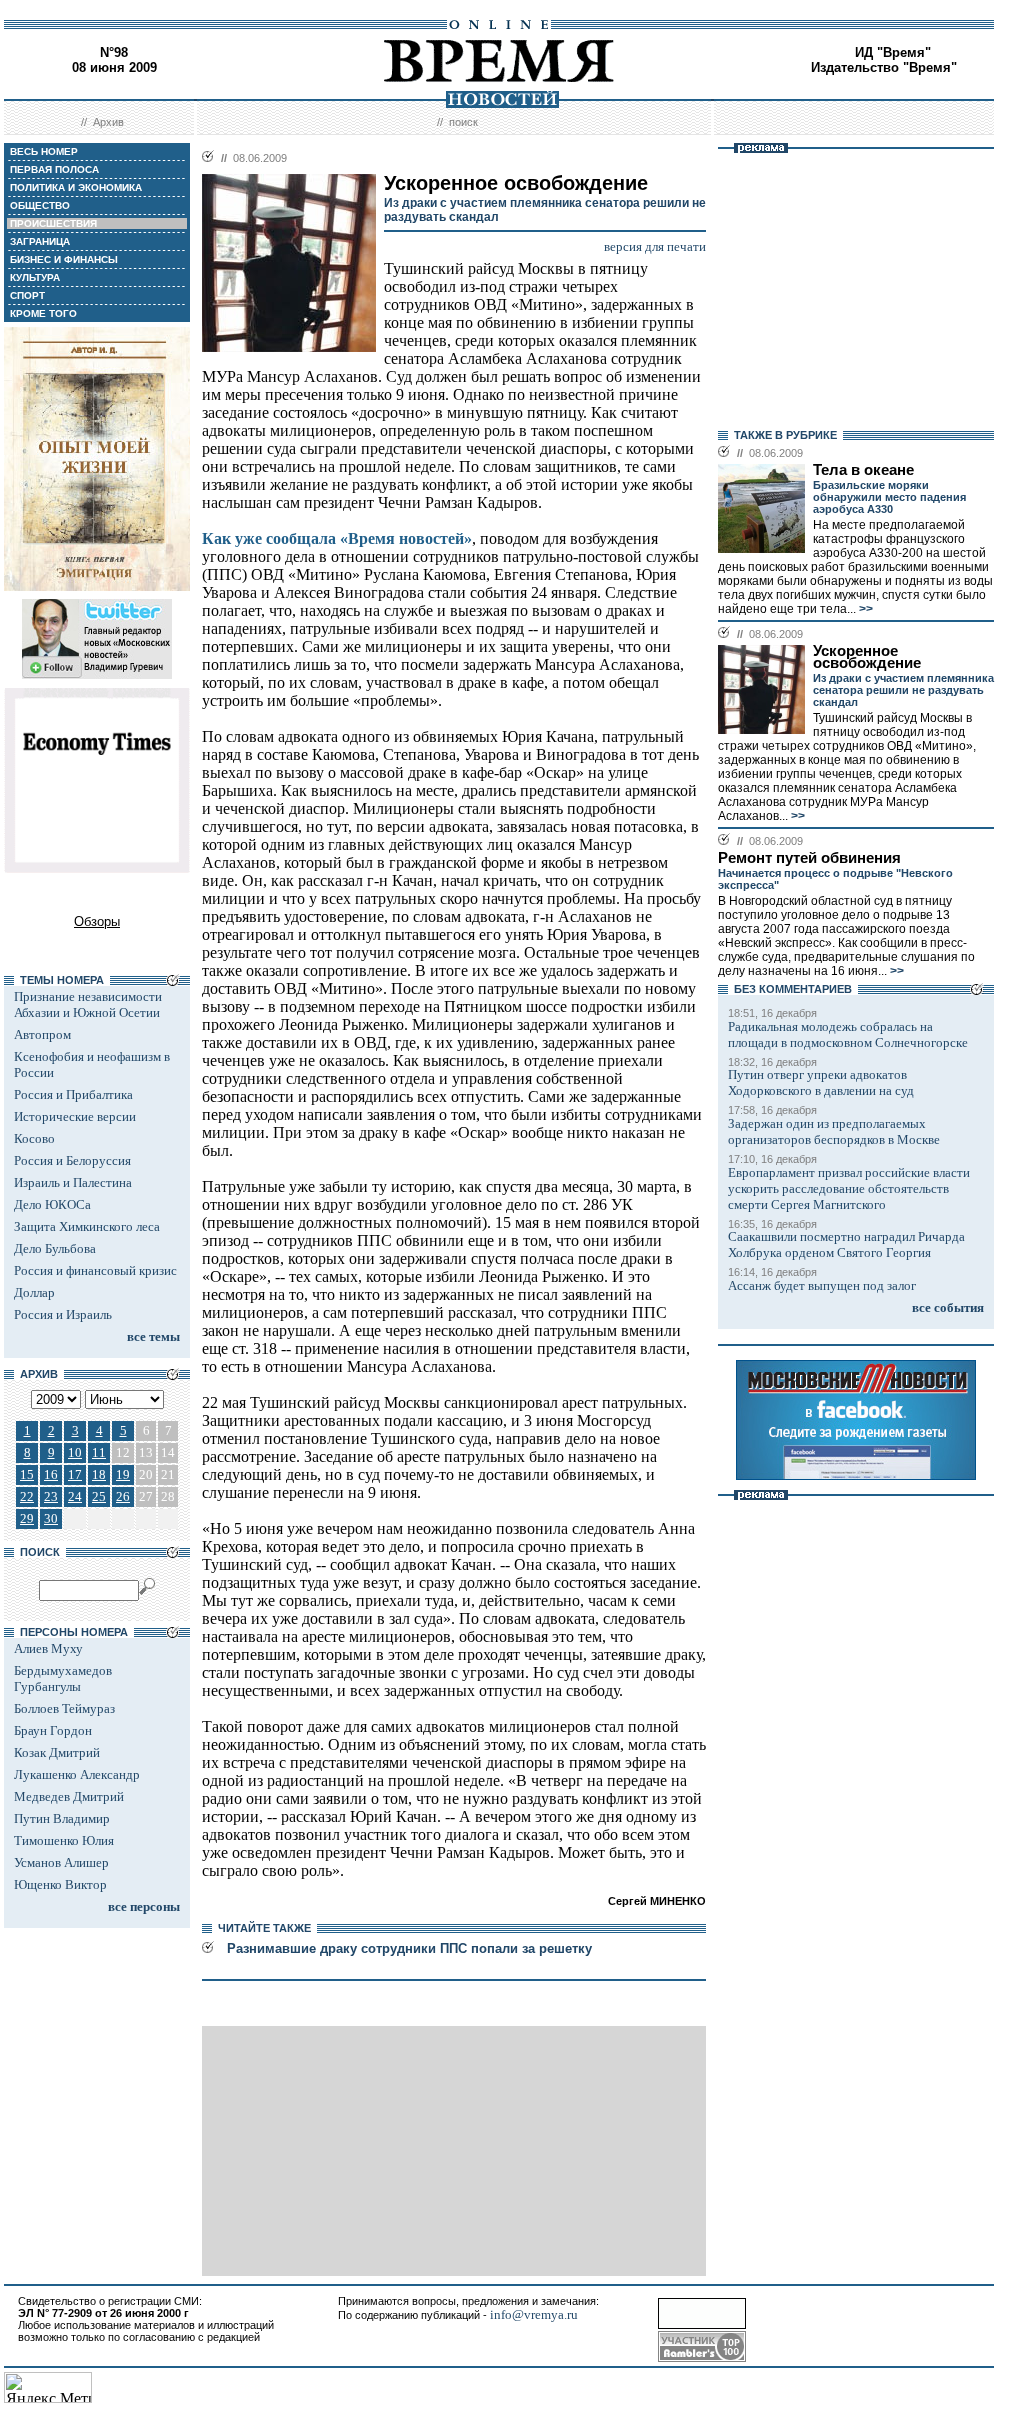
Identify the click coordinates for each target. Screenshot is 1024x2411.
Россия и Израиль (63, 1314)
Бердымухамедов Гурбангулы (63, 1678)
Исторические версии (75, 1116)
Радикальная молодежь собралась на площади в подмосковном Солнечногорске (848, 1034)
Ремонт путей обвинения (809, 858)
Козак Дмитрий (57, 1752)
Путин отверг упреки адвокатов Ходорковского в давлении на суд (821, 1082)
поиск (463, 122)
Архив (108, 122)
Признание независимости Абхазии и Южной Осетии (88, 1004)
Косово (34, 1138)
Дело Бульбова (55, 1248)
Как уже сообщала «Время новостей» (337, 538)
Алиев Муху (48, 1648)
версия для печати (655, 246)
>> (864, 609)
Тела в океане (863, 470)
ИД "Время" (893, 52)
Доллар (34, 1292)
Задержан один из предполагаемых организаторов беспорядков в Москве (834, 1131)
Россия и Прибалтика (73, 1094)
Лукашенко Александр (77, 1774)
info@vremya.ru (534, 2314)
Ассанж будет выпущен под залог (822, 1285)
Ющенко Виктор (60, 1884)
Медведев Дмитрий (69, 1796)
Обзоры (97, 921)
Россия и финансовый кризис (95, 1270)
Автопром (42, 1034)
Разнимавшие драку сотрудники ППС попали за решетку (409, 1948)
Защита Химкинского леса (87, 1226)
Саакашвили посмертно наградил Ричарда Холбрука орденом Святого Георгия (846, 1244)
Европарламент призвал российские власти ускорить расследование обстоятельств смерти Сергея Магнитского (849, 1188)
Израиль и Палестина (73, 1182)
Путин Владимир (62, 1818)
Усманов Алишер (61, 1862)
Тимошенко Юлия (64, 1840)
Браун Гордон (53, 1730)
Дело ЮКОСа (52, 1204)
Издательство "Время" (884, 67)
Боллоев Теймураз (64, 1708)
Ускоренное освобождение (867, 657)
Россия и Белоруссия (72, 1160)
